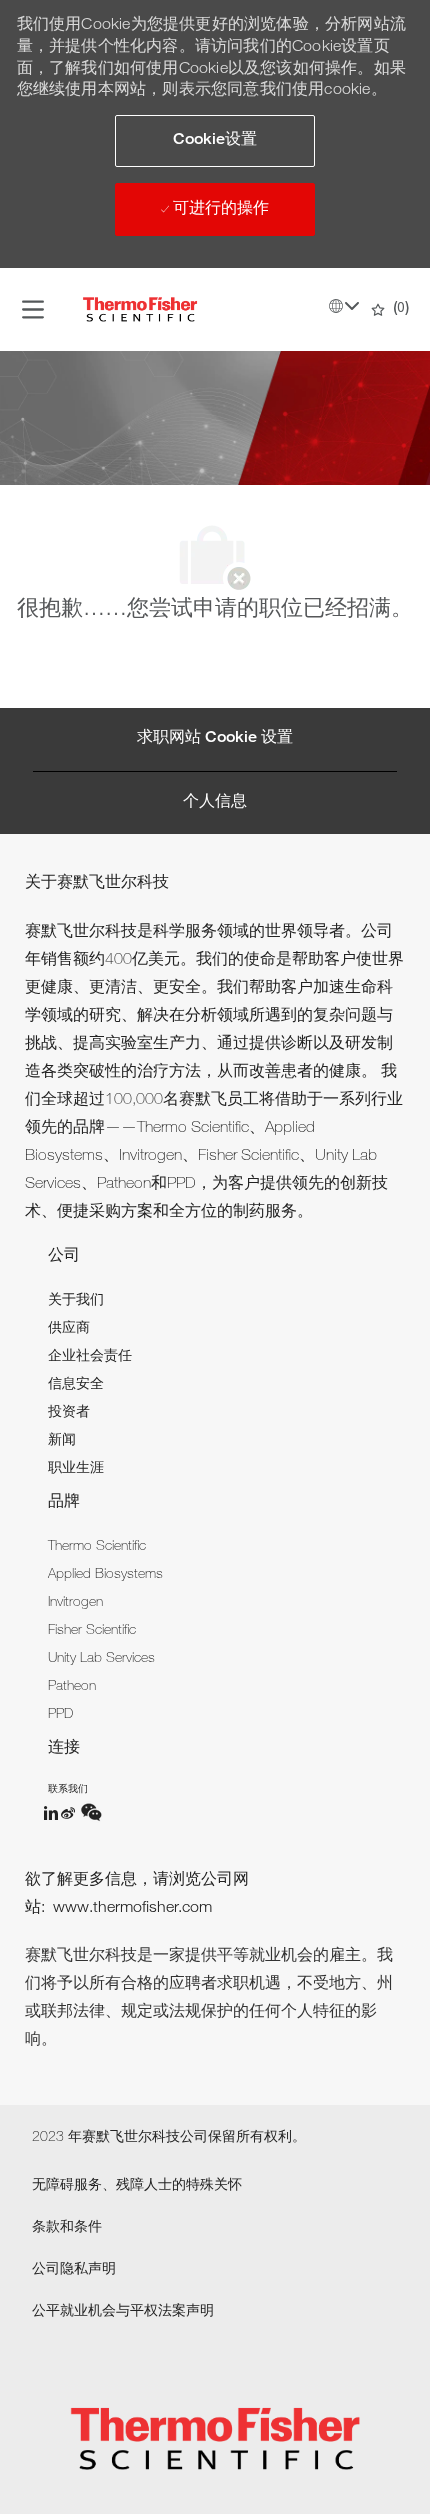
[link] (76, 1301)
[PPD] (52, 1813)
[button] (215, 141)
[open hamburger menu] (33, 310)
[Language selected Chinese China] (344, 306)
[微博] (70, 1813)
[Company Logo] (140, 310)
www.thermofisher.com (132, 1909)
